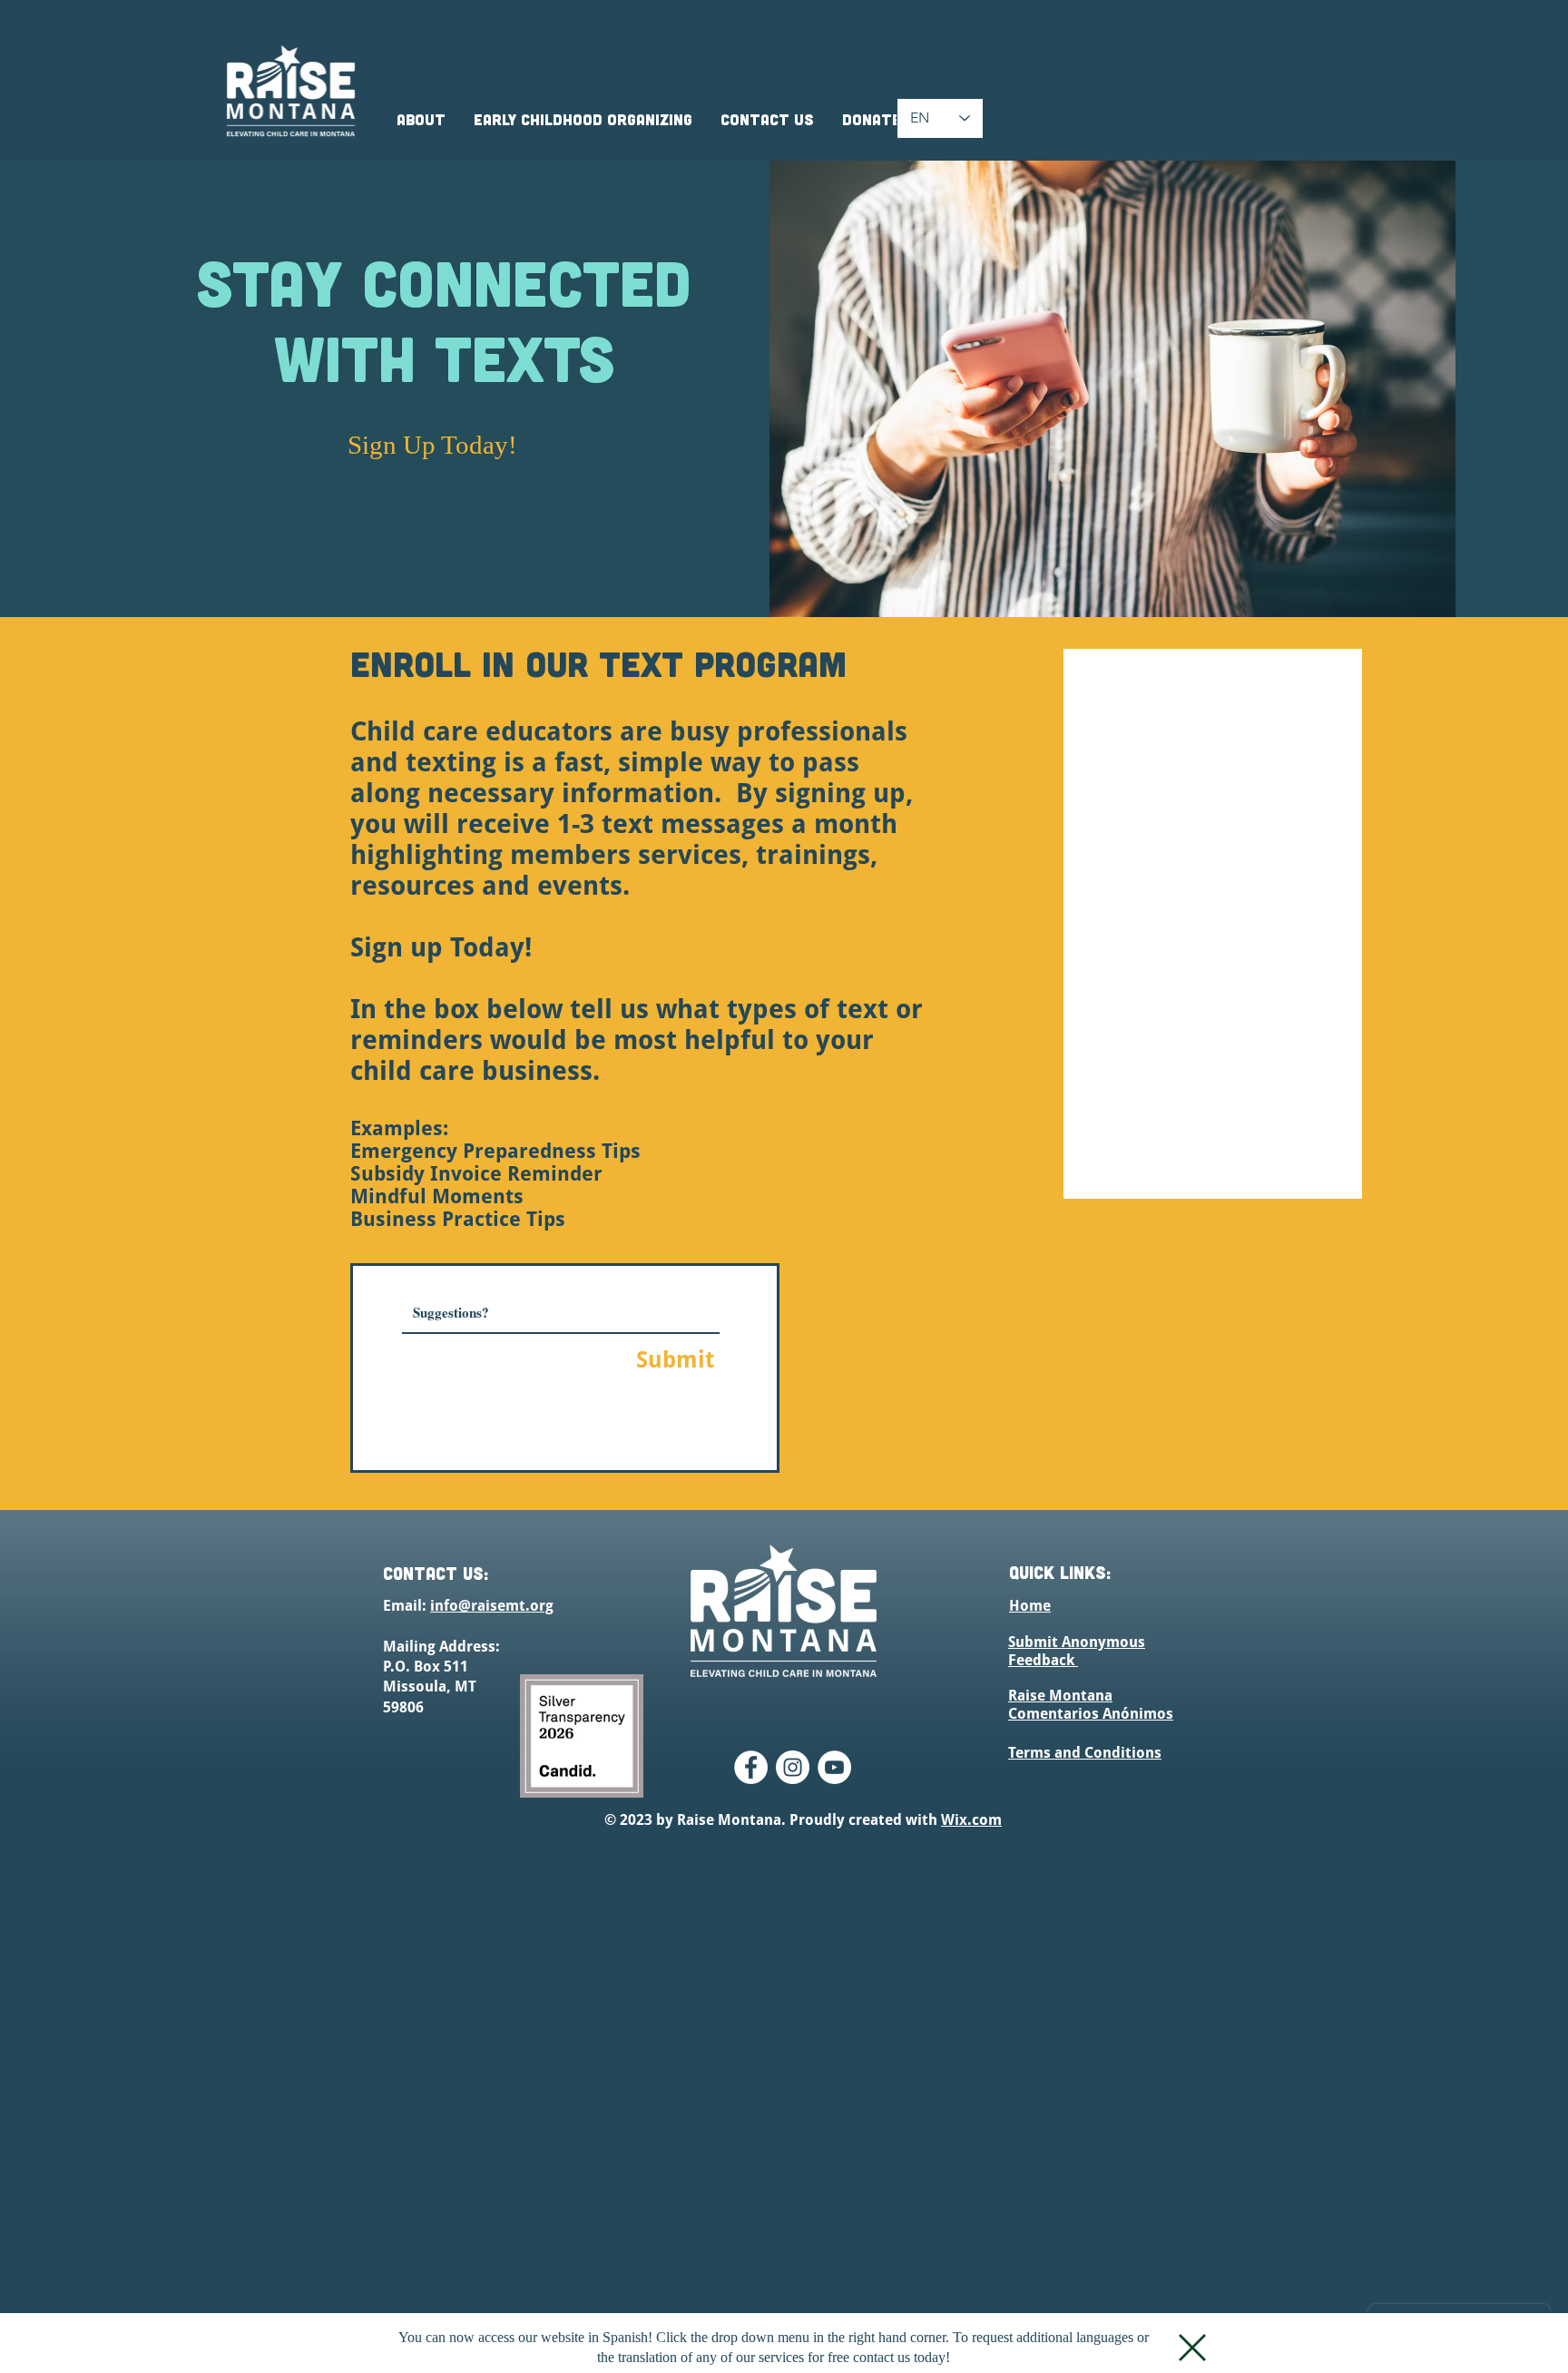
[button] (1192, 2348)
